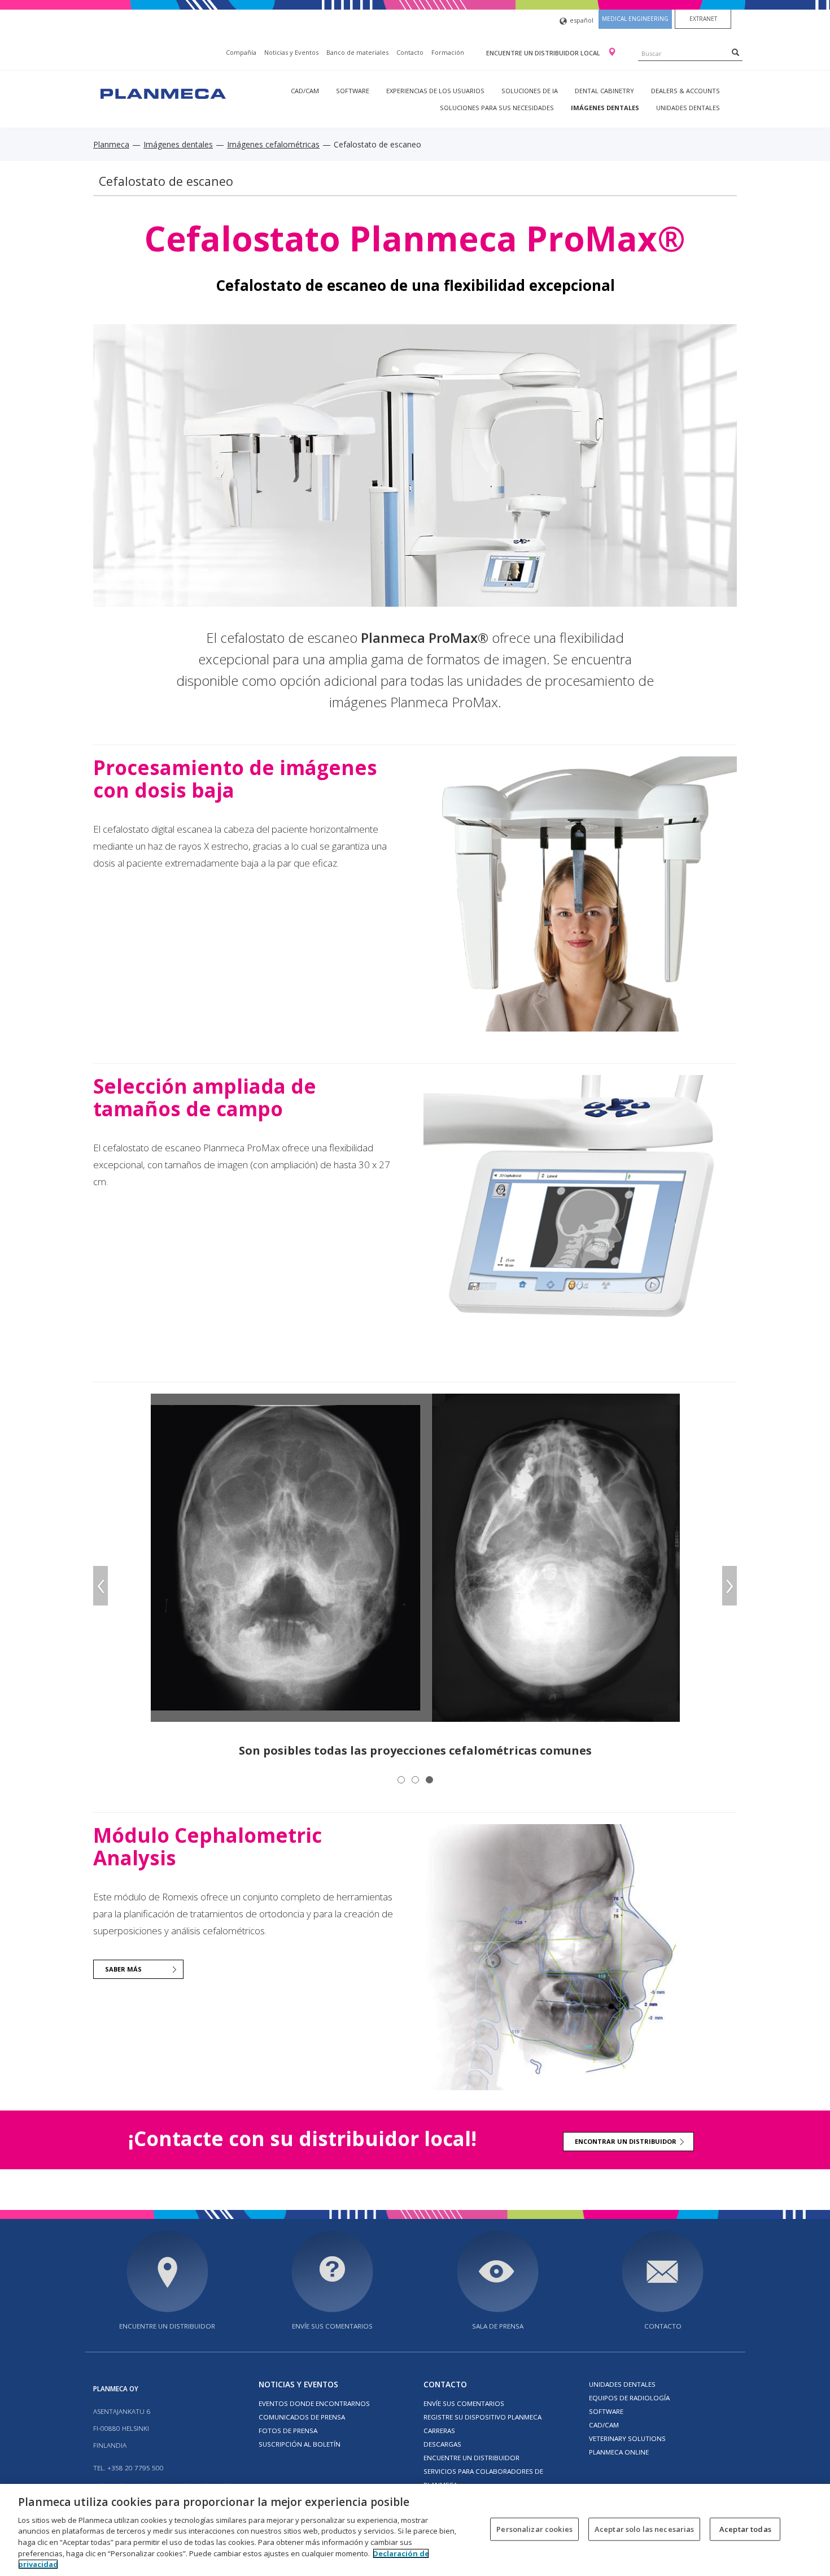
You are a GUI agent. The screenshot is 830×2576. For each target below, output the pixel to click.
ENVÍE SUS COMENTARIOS (332, 2326)
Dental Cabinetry (604, 91)
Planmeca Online (619, 2452)
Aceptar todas (745, 2529)
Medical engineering (635, 19)
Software (353, 91)
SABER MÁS (123, 1969)
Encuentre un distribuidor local (544, 53)
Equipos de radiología (629, 2398)
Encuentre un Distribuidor (471, 2458)
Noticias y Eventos (291, 52)
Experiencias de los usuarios (435, 91)
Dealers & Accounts (685, 91)
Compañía (241, 52)
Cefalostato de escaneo (166, 181)
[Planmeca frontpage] (162, 92)
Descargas (442, 2444)
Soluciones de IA (530, 91)
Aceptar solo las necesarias (645, 2529)
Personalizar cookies (534, 2529)
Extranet (703, 19)
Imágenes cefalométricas (273, 144)
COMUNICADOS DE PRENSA (302, 2417)
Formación (448, 52)
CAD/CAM (305, 91)
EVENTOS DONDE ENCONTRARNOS (314, 2403)
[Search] (735, 52)
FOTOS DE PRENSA (288, 2431)
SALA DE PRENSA (498, 2326)
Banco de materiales (357, 52)
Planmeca (111, 144)
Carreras (439, 2431)
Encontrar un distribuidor (626, 2141)
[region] (415, 2530)
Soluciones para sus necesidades (497, 108)
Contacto (410, 52)
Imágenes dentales (605, 108)
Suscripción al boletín (300, 2444)
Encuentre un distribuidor (167, 2326)
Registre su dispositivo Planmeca (482, 2417)
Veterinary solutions (627, 2438)
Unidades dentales (688, 108)
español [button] (582, 20)
